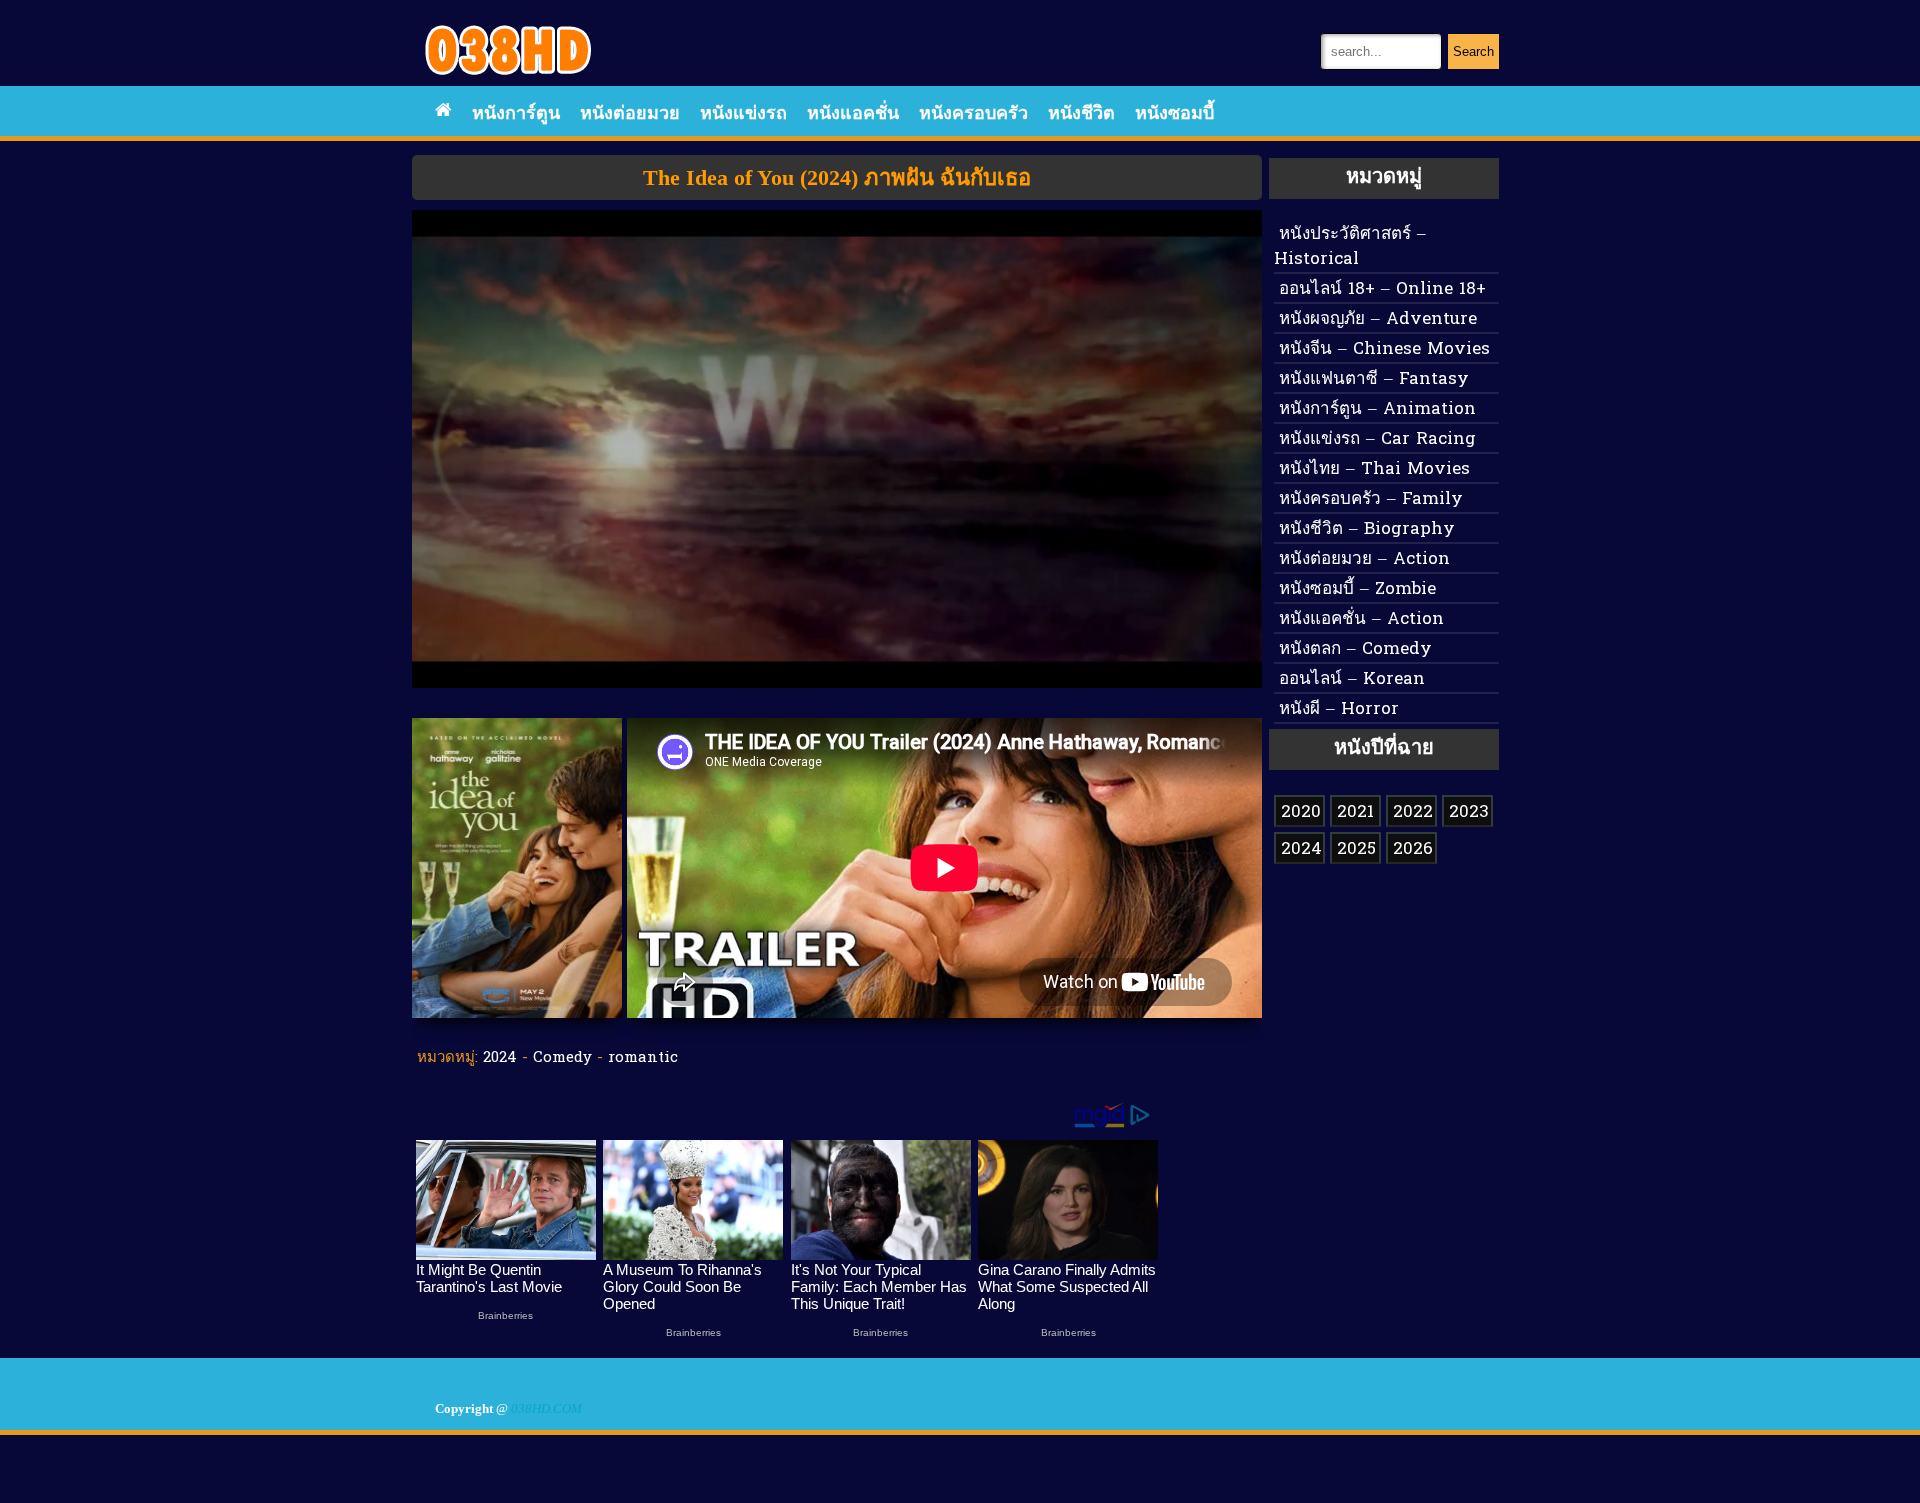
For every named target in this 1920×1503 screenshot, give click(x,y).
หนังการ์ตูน (516, 114)
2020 (1301, 812)
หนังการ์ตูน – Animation (1377, 409)
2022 (1413, 812)
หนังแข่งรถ (743, 114)
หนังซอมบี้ (1174, 114)
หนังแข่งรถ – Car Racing (1377, 439)
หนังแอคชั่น (853, 114)
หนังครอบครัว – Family (1371, 499)
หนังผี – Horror (1339, 709)
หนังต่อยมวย (630, 114)
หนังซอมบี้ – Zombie (1357, 589)
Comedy (562, 1058)
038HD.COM (546, 1409)
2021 (1355, 812)
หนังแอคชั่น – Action (1361, 619)
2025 (1356, 849)
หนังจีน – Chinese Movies (1384, 349)
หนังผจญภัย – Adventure (1378, 319)
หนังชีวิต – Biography (1367, 529)
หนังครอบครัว (973, 114)
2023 (1469, 812)
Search (1473, 51)
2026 (1413, 849)
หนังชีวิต (1081, 114)
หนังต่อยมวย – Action (1364, 559)
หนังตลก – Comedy (1355, 649)
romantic (643, 1058)
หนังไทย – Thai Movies (1374, 469)
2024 (500, 1058)
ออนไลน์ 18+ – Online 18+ (1382, 289)
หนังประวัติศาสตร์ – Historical (1350, 247)
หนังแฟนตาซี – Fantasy (1374, 379)
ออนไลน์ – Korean (1352, 679)
